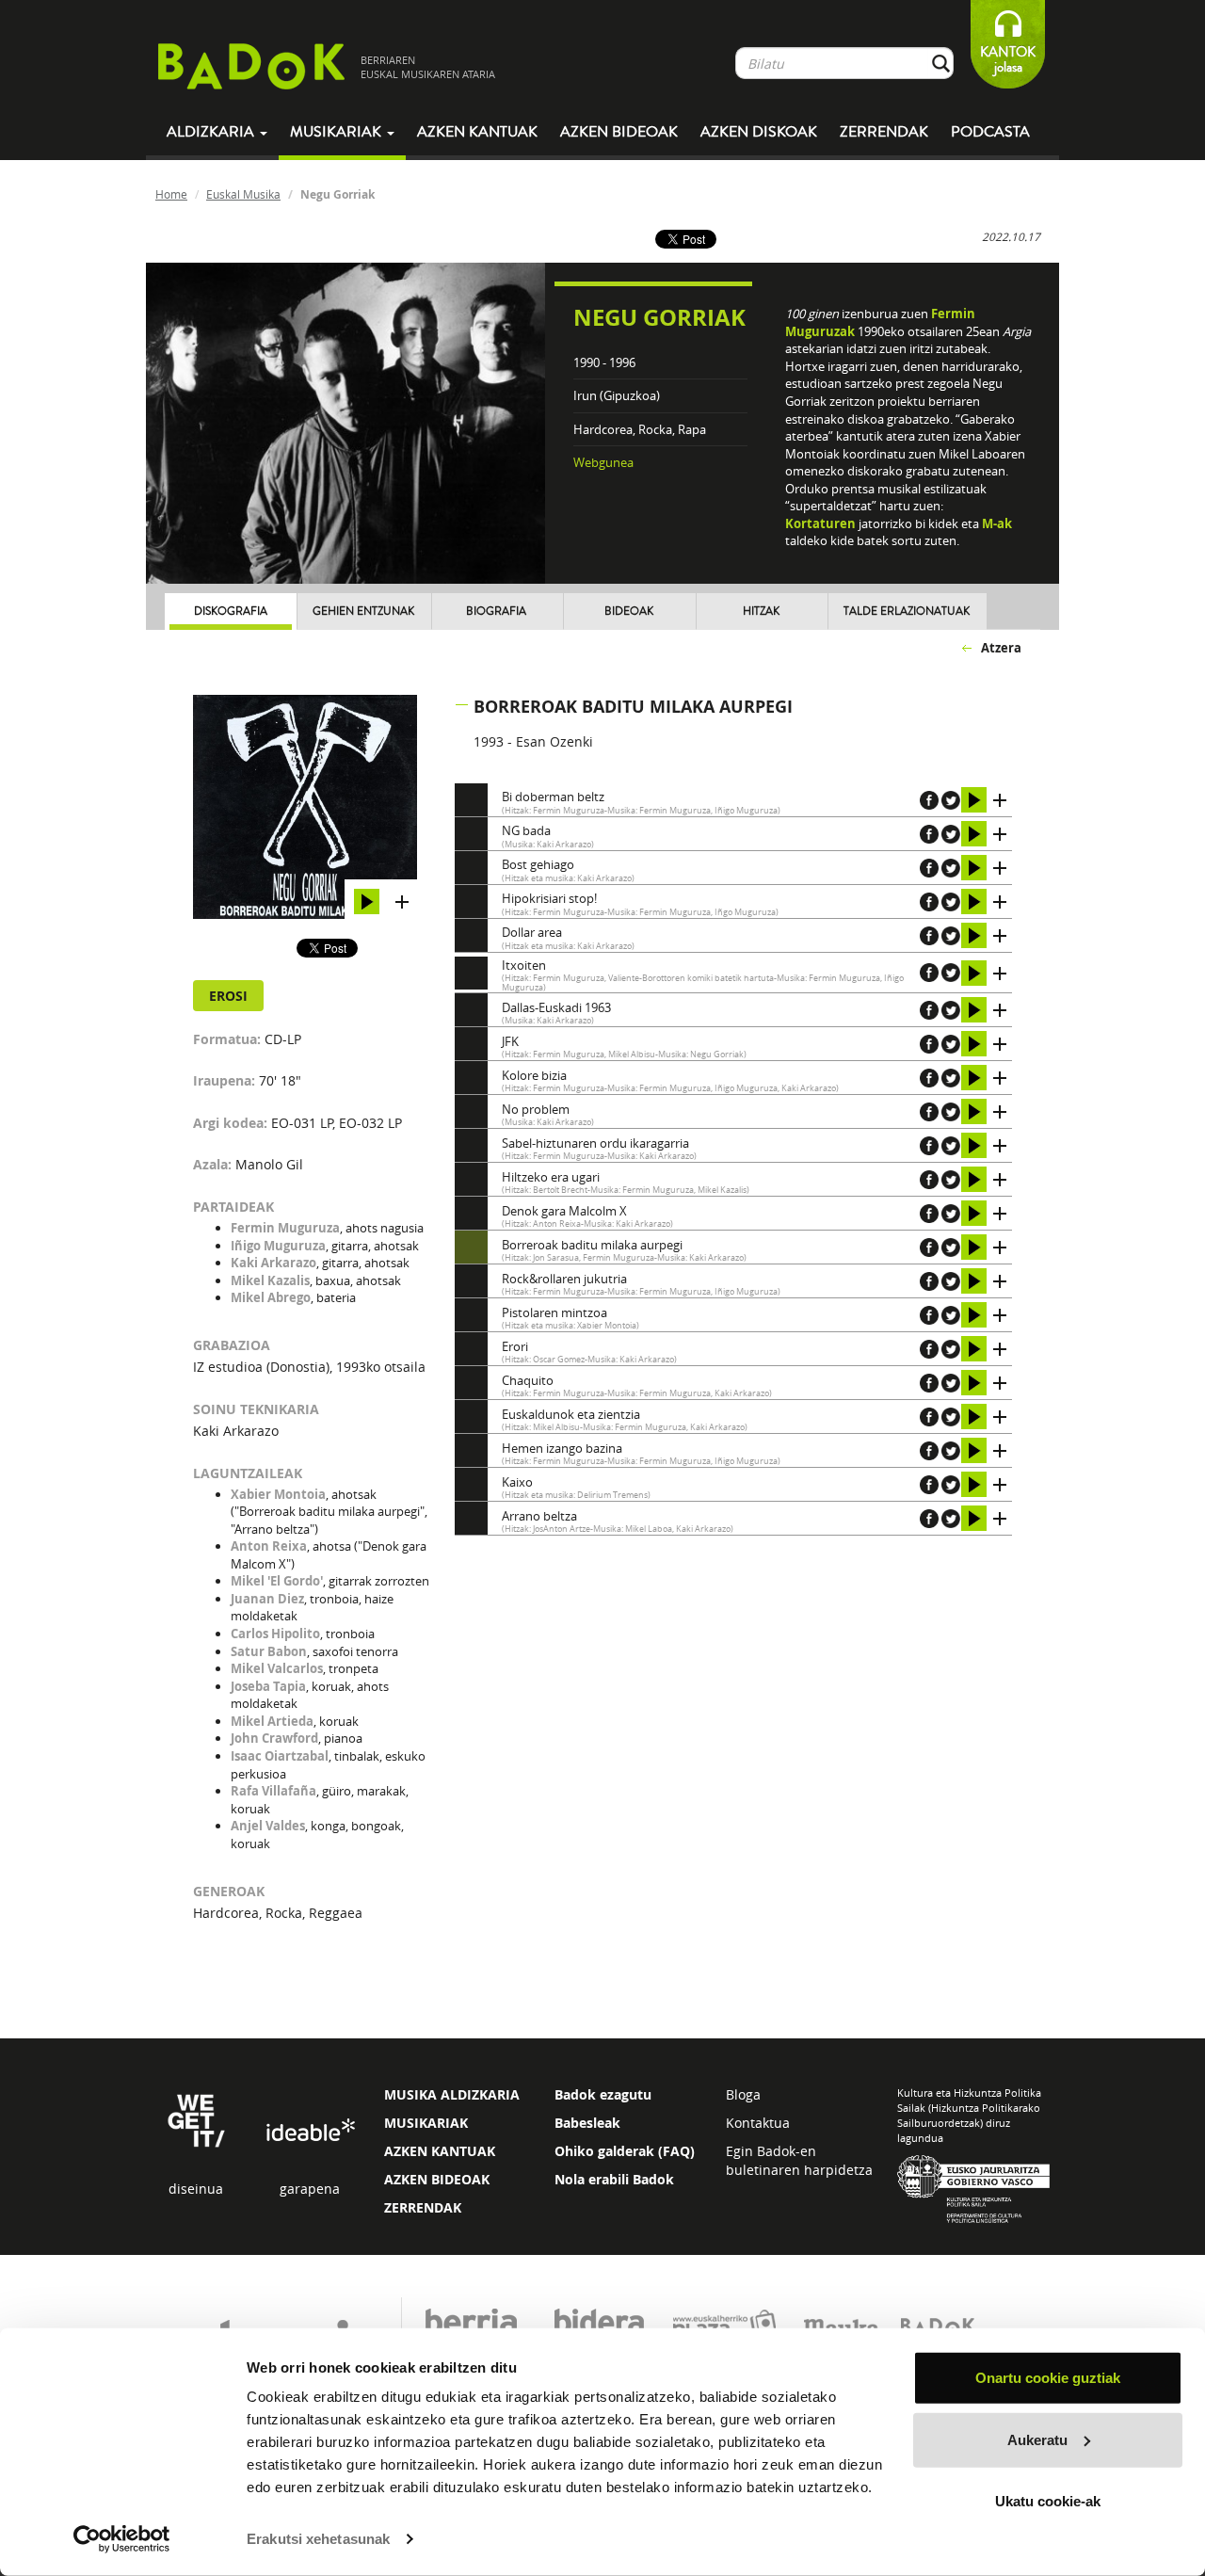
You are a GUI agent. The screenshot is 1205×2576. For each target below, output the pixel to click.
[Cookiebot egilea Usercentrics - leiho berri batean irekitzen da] (122, 2539)
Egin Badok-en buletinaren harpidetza (799, 2160)
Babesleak (587, 2123)
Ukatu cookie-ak (1048, 2501)
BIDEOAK (629, 612)
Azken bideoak (619, 132)
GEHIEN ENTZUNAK (363, 612)
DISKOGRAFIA (231, 612)
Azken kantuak (477, 132)
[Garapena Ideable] (310, 2131)
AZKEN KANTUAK (440, 2151)
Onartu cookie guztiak (1048, 2378)
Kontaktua (758, 2123)
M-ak (997, 523)
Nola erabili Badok (614, 2179)
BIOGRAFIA (496, 612)
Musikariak (337, 132)
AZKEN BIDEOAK (437, 2179)
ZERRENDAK (423, 2207)
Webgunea (603, 462)
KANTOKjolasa (1008, 60)
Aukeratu (1037, 2439)
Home (171, 194)
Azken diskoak (759, 132)
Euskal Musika (243, 194)
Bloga (743, 2094)
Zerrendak (884, 132)
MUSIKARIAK (426, 2123)
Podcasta (990, 132)
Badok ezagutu (603, 2094)
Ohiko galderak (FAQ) (625, 2151)
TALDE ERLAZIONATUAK (907, 612)
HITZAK (761, 612)
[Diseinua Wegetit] (196, 2119)
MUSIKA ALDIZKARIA (452, 2094)
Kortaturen (820, 523)
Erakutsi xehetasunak (318, 2539)
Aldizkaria (212, 132)
